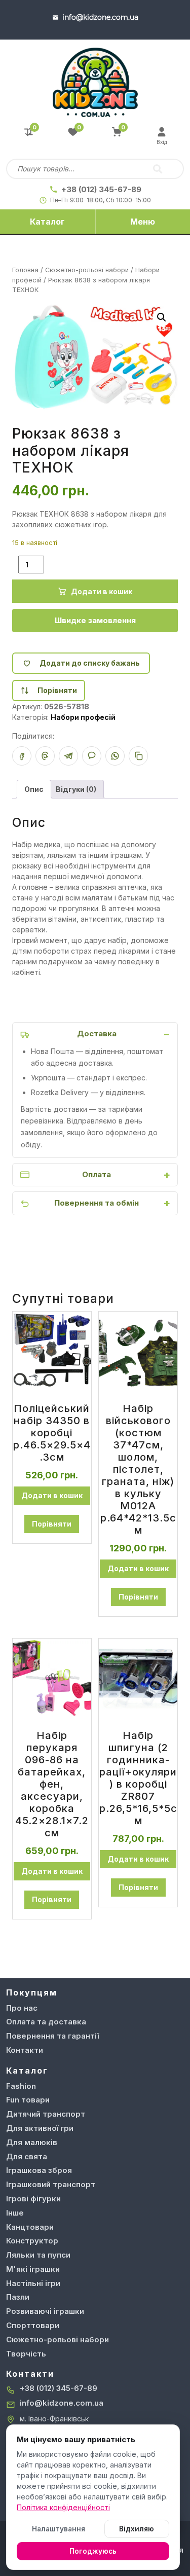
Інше (15, 2213)
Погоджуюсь (93, 2551)
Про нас (22, 2008)
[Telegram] (68, 756)
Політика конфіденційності (63, 2507)
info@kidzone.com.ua (62, 2403)
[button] (162, 317)
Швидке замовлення (95, 620)
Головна (25, 270)
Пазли (18, 2297)
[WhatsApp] (115, 756)
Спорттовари (33, 2325)
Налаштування (59, 2529)
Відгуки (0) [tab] (76, 789)
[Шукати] (158, 169)
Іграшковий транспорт (51, 2184)
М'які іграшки (33, 2269)
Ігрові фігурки (33, 2199)
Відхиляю (137, 2529)
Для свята (27, 2156)
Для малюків (32, 2142)
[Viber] (92, 756)
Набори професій (83, 717)
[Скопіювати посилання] (138, 756)
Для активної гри (40, 2128)
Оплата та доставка (46, 2022)
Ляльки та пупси (38, 2255)
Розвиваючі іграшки (45, 2311)
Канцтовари (30, 2227)
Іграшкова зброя (39, 2170)
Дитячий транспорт (46, 2114)
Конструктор (32, 2241)
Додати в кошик (102, 591)
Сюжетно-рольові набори (87, 270)
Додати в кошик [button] (52, 1495)
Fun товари (28, 2100)
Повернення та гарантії (52, 2036)
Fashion (21, 2086)
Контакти (25, 2050)
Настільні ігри (33, 2283)
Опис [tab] (34, 789)
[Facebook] (22, 756)
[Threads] (45, 756)
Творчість (26, 2354)
